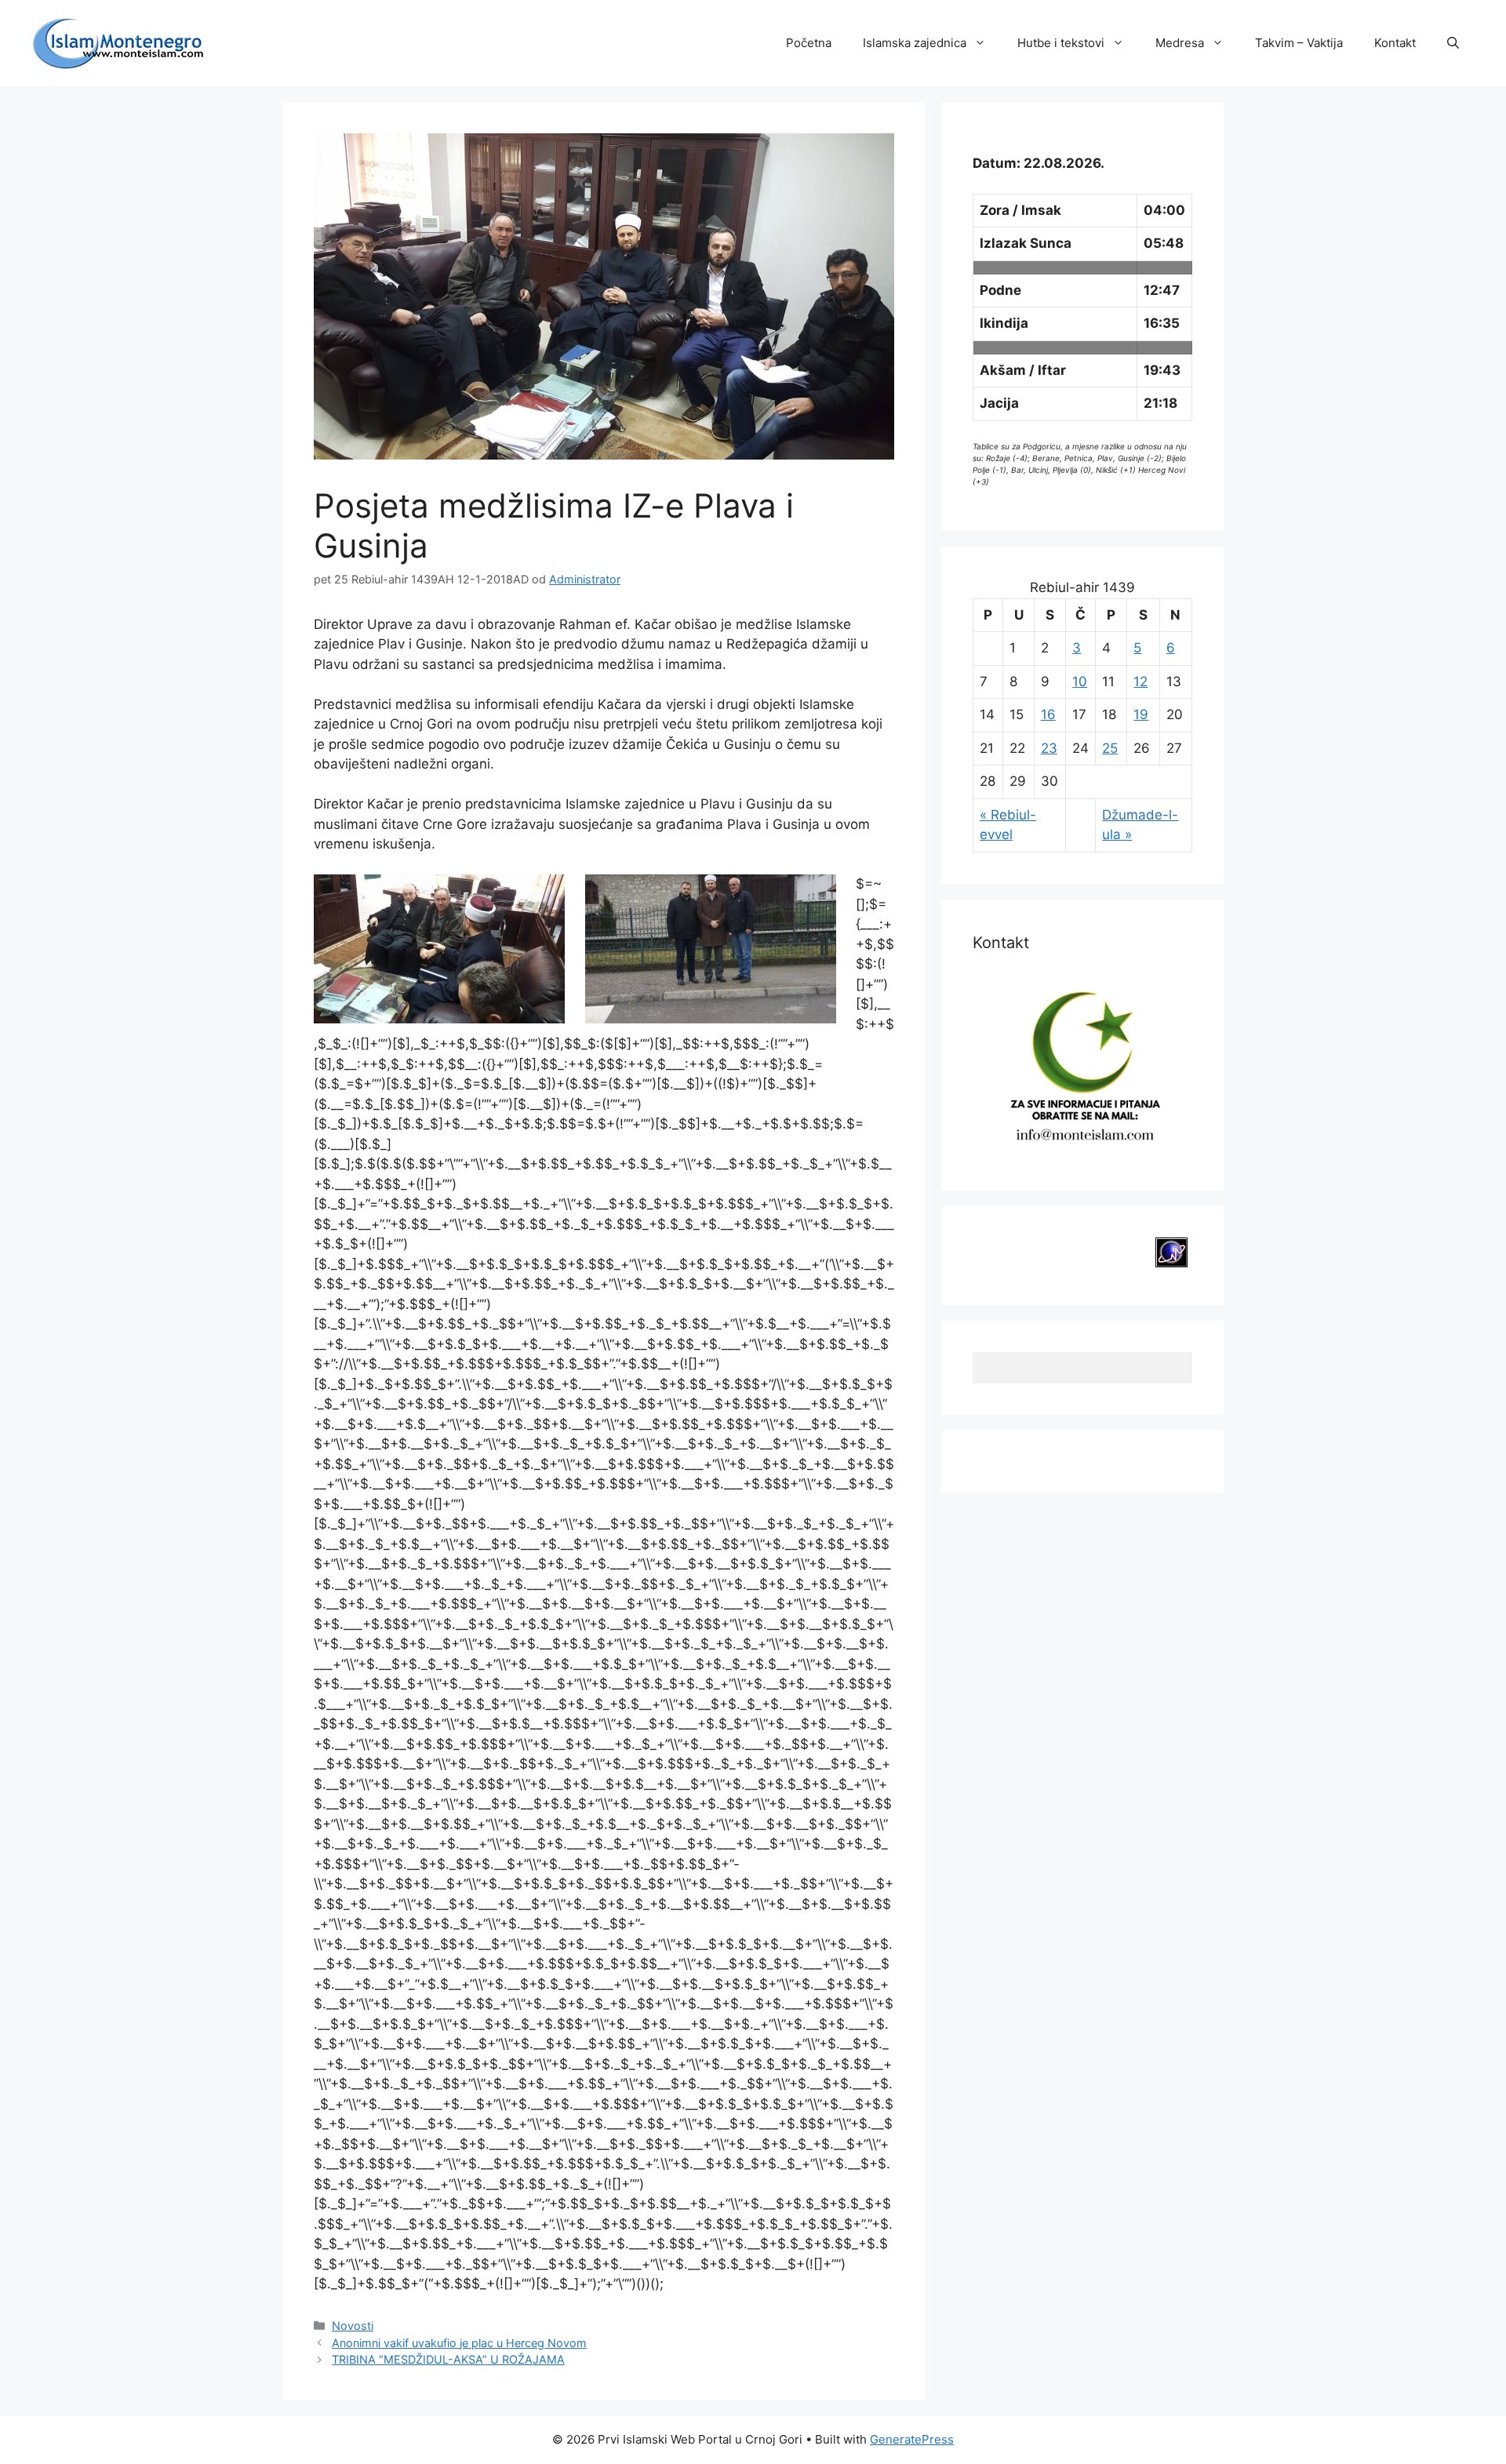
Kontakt (1395, 43)
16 (1048, 714)
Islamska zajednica (915, 43)
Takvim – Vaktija (1299, 43)
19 (1141, 714)
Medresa (1180, 43)
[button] (1453, 43)
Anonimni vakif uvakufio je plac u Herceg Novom (459, 2343)
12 (1140, 681)
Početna (809, 43)
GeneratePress (912, 2439)
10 (1080, 681)
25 (1110, 748)
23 (1049, 748)
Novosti (353, 2326)
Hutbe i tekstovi (1061, 43)
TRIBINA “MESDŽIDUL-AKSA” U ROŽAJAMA (448, 2359)
